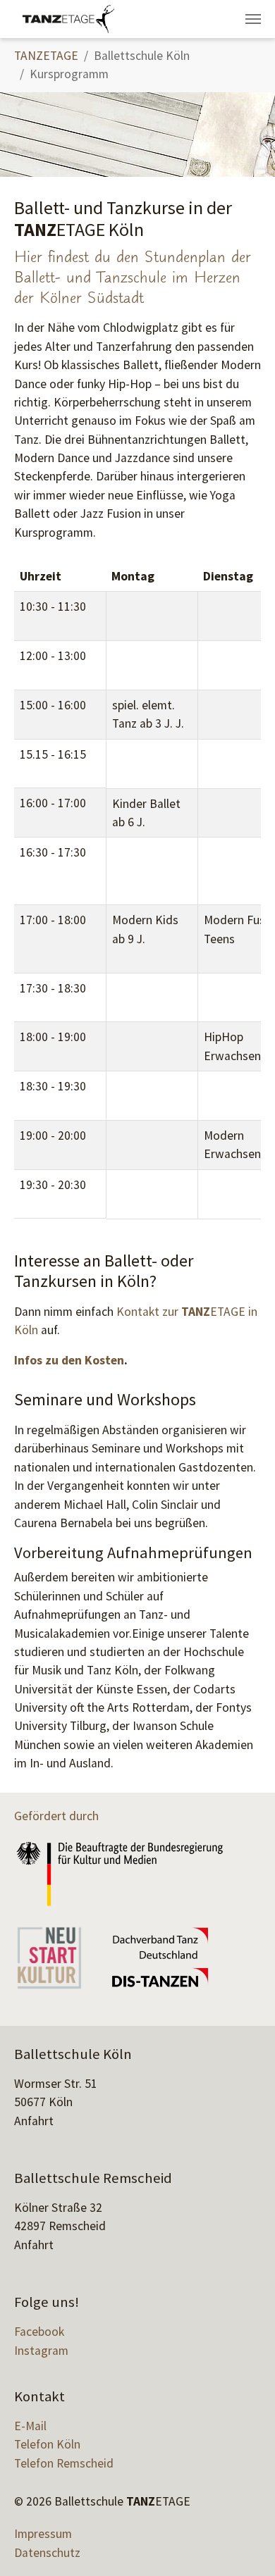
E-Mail (30, 2426)
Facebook (39, 2332)
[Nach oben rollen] (242, 2543)
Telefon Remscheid (64, 2463)
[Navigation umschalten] (253, 19)
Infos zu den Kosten (69, 1360)
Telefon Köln (47, 2444)
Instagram (41, 2351)
